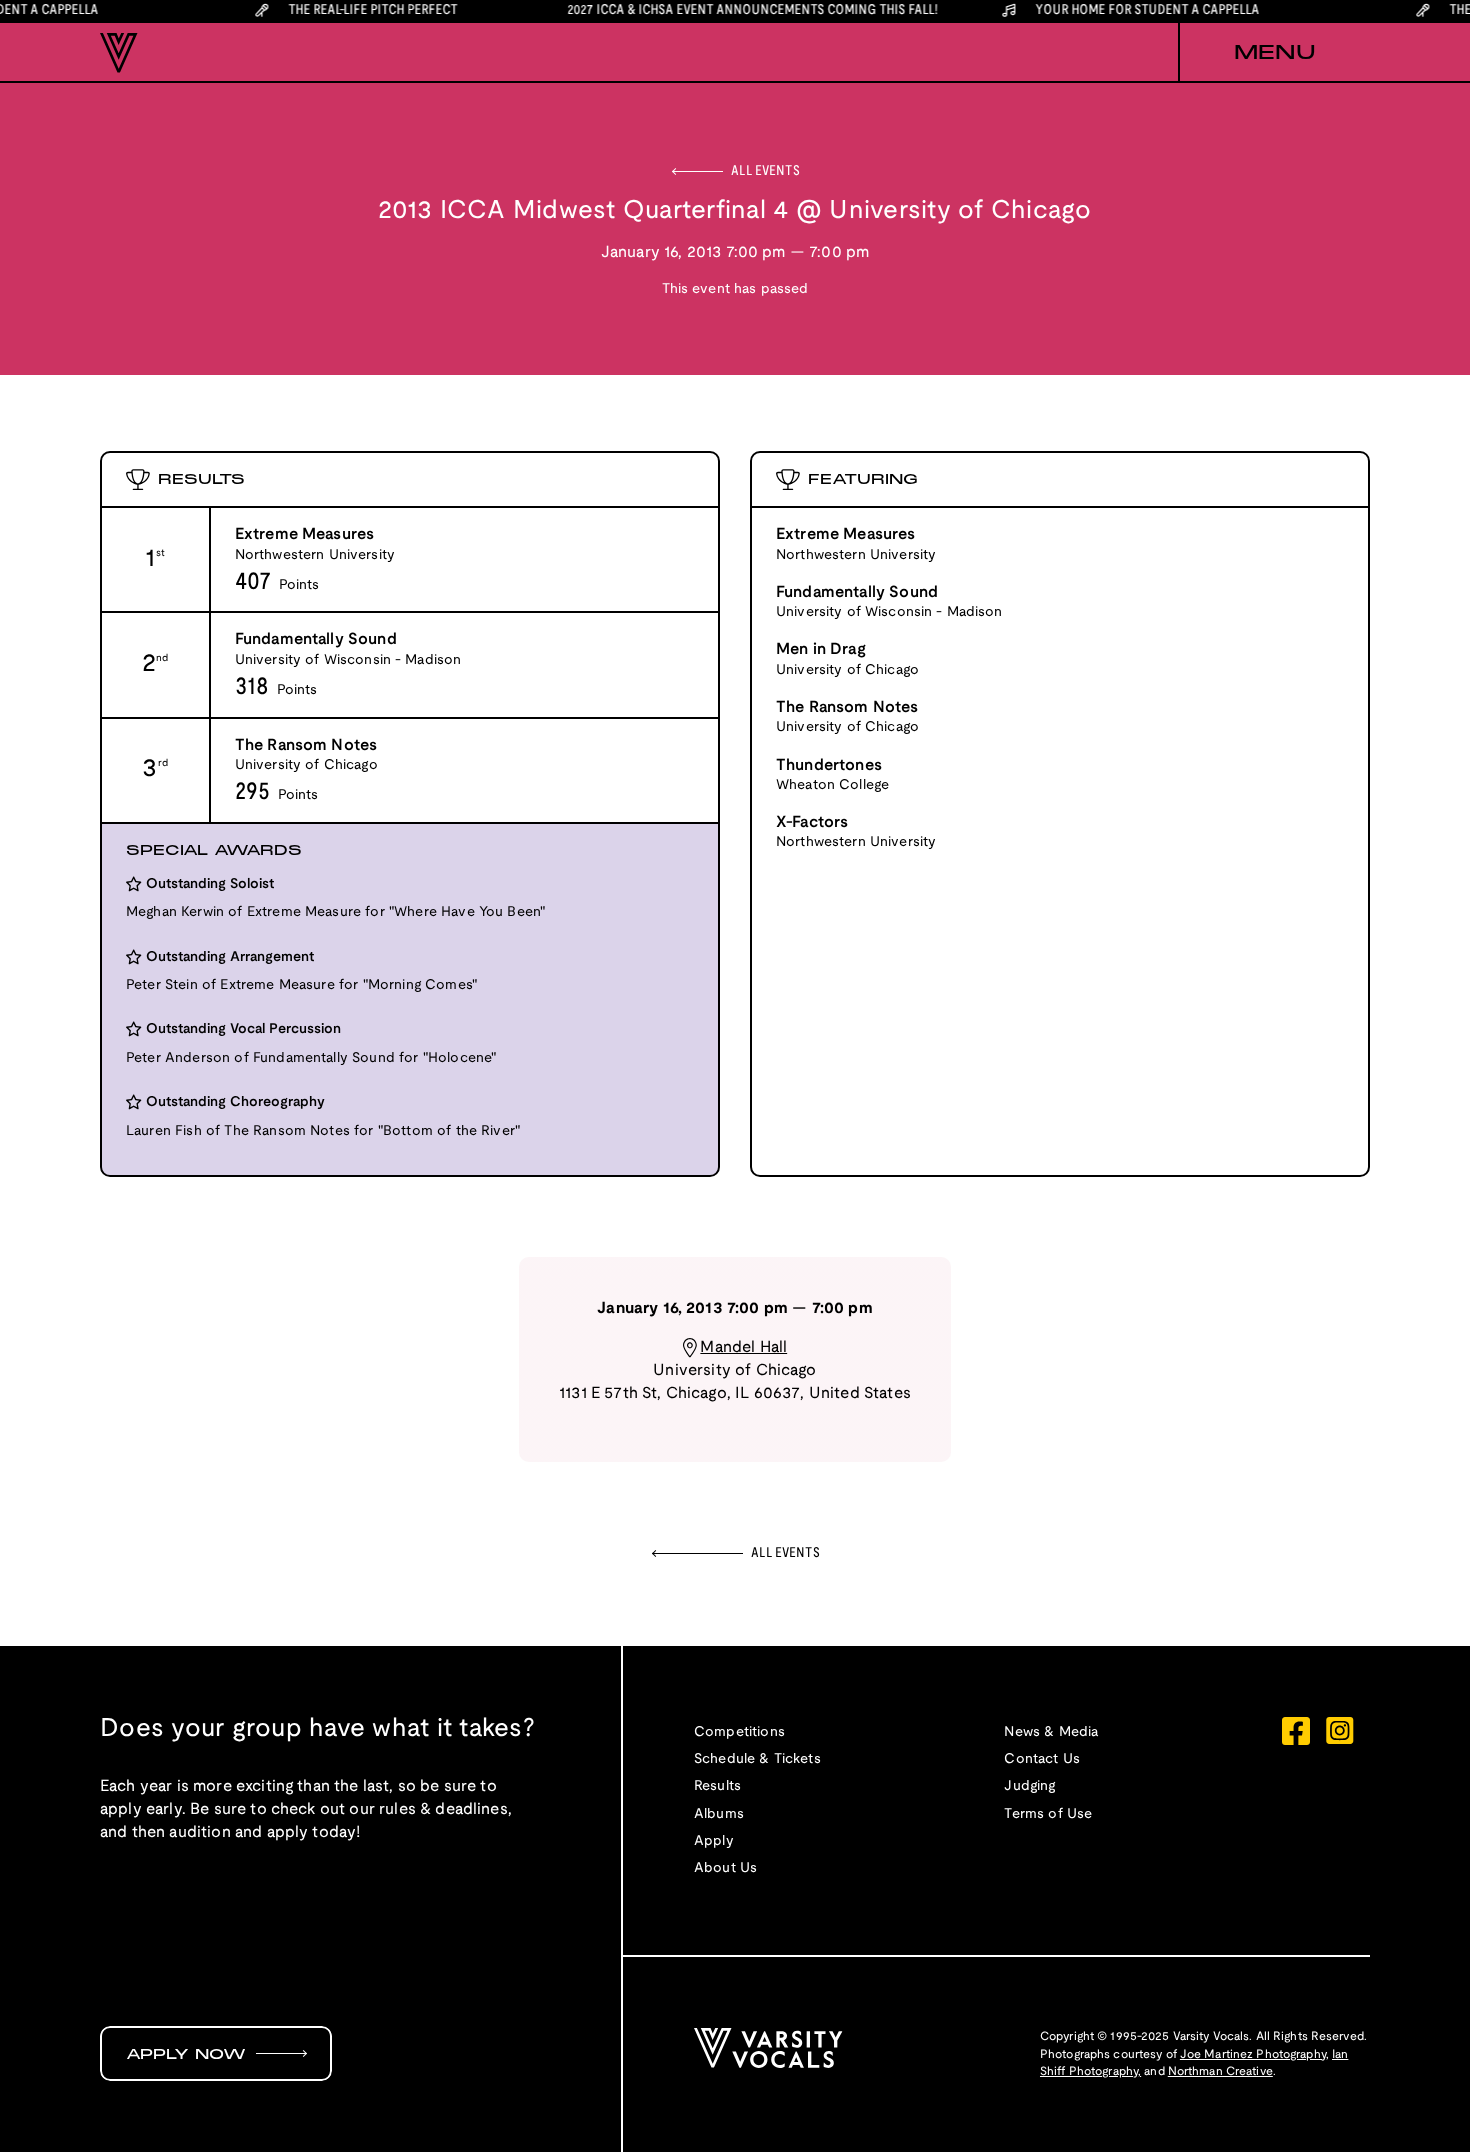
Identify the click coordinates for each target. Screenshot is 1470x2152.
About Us (725, 1868)
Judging (1029, 1786)
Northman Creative (1220, 2071)
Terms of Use (1048, 1814)
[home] (119, 53)
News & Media (1051, 1732)
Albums (719, 1814)
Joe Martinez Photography (1253, 2054)
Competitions (739, 1732)
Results (717, 1786)
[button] (1274, 53)
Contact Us (1042, 1759)
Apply (714, 1841)
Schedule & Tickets (757, 1759)
